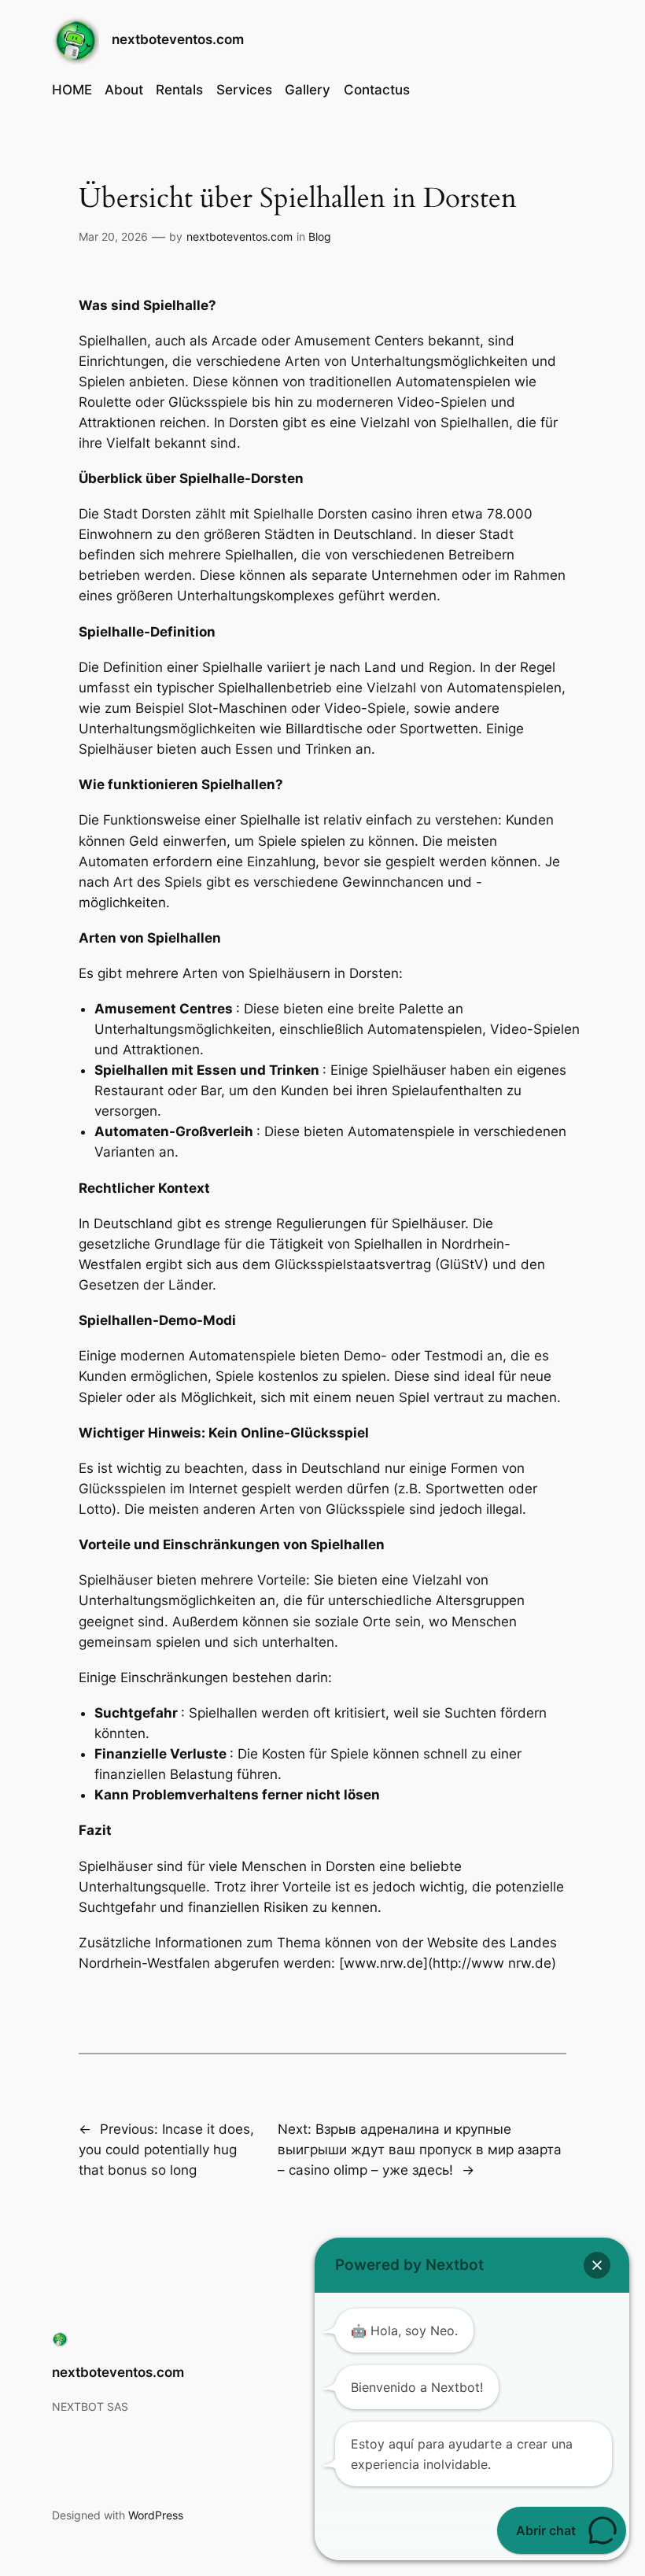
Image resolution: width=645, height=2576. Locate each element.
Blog (320, 236)
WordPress (156, 2515)
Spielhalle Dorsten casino (333, 514)
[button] (597, 2265)
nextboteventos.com (178, 39)
